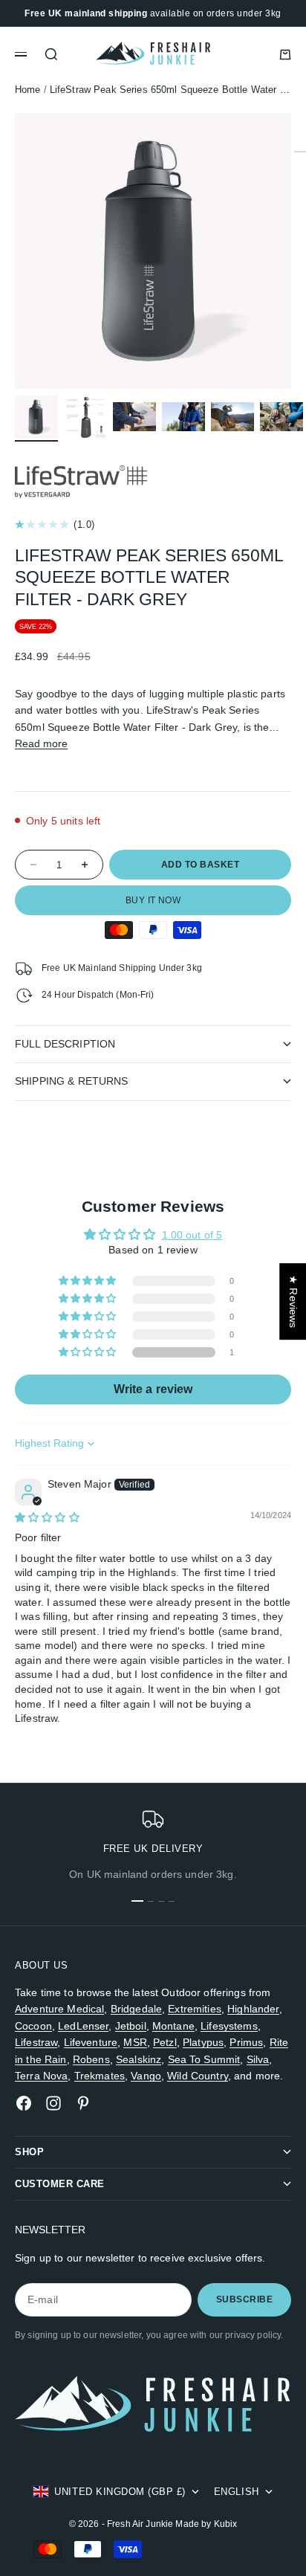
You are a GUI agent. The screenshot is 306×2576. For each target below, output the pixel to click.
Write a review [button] (153, 1389)
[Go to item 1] (36, 417)
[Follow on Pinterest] (83, 2103)
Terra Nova (41, 2076)
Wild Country (198, 2076)
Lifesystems (229, 2026)
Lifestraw (36, 2042)
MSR (135, 2042)
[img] (47, 1517)
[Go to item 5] (232, 417)
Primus (246, 2042)
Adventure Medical (59, 2009)
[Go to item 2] (85, 417)
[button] (89, 1352)
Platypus (203, 2042)
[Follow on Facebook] (24, 2103)
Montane (173, 2026)
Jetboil (131, 2026)
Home (28, 90)
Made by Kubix (206, 2524)
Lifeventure (91, 2042)
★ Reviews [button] (293, 1301)
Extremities (195, 2009)
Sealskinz (139, 2059)
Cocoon (33, 2026)
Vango (146, 2076)
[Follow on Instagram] (53, 2103)
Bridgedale (136, 2009)
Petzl (165, 2042)
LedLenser (83, 2026)
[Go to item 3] (134, 417)
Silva (258, 2059)
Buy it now (153, 900)
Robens (91, 2059)
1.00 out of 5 (192, 1235)
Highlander (253, 2009)
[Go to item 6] (281, 417)
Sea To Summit (204, 2059)
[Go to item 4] (183, 417)
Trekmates (100, 2076)
